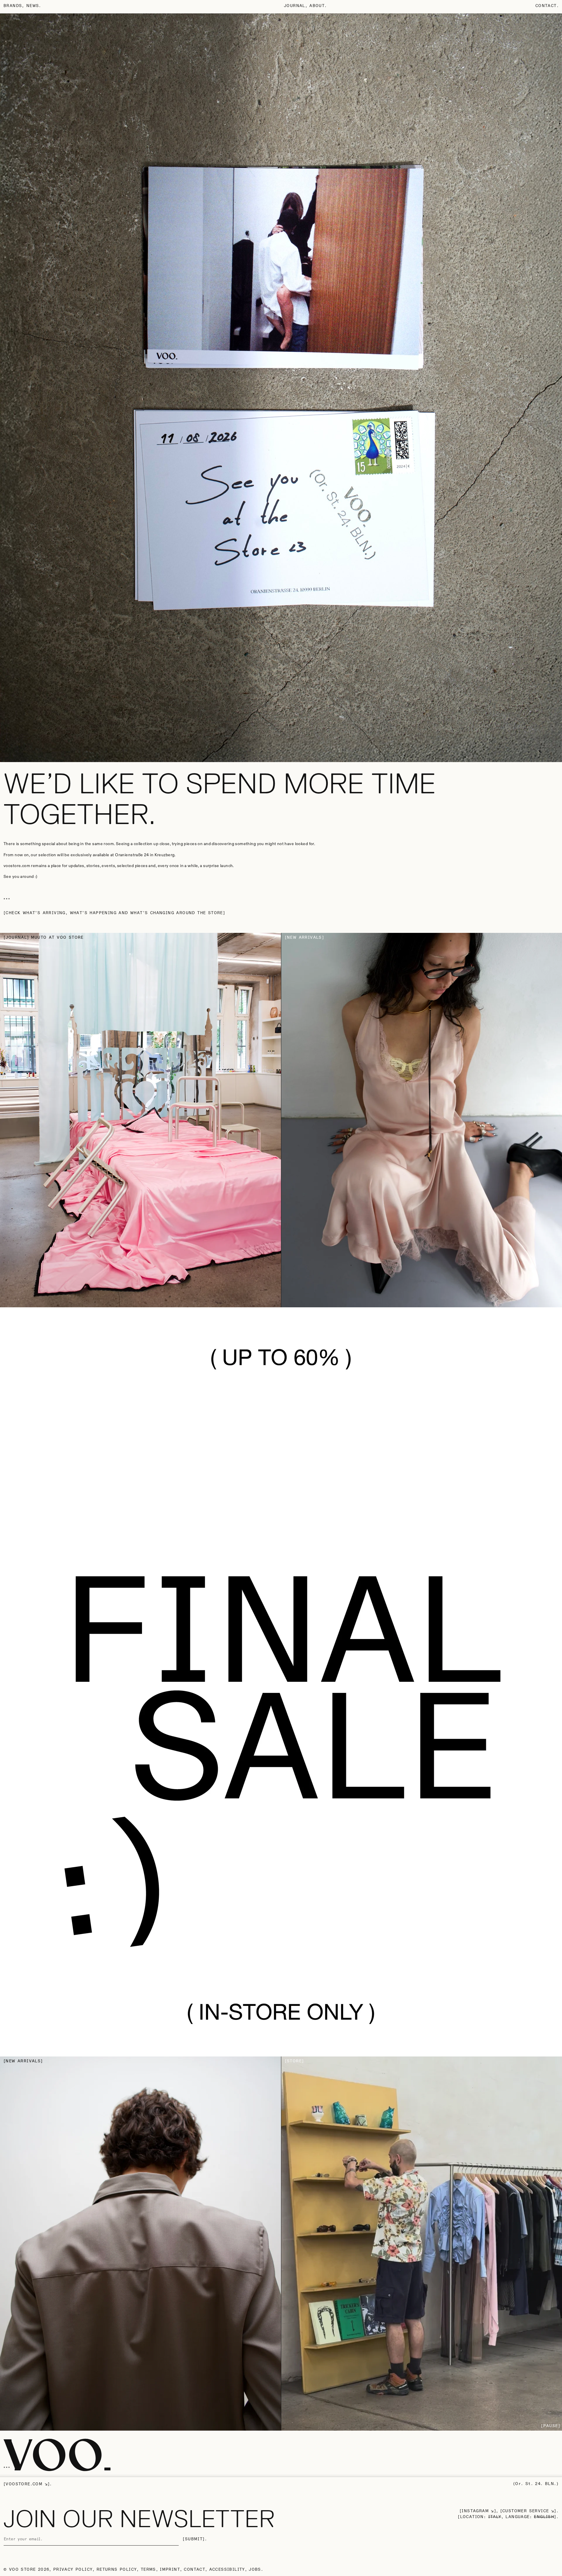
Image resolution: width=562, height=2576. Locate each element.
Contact (546, 6)
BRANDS (13, 6)
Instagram (475, 2511)
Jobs (255, 2570)
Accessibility (227, 2570)
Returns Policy (117, 2570)
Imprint (170, 2570)
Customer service (526, 2511)
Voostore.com (24, 2484)
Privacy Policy (73, 2570)
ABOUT (317, 6)
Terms (148, 2570)
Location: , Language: (507, 2517)
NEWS (33, 6)
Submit (194, 2539)
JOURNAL (295, 6)
